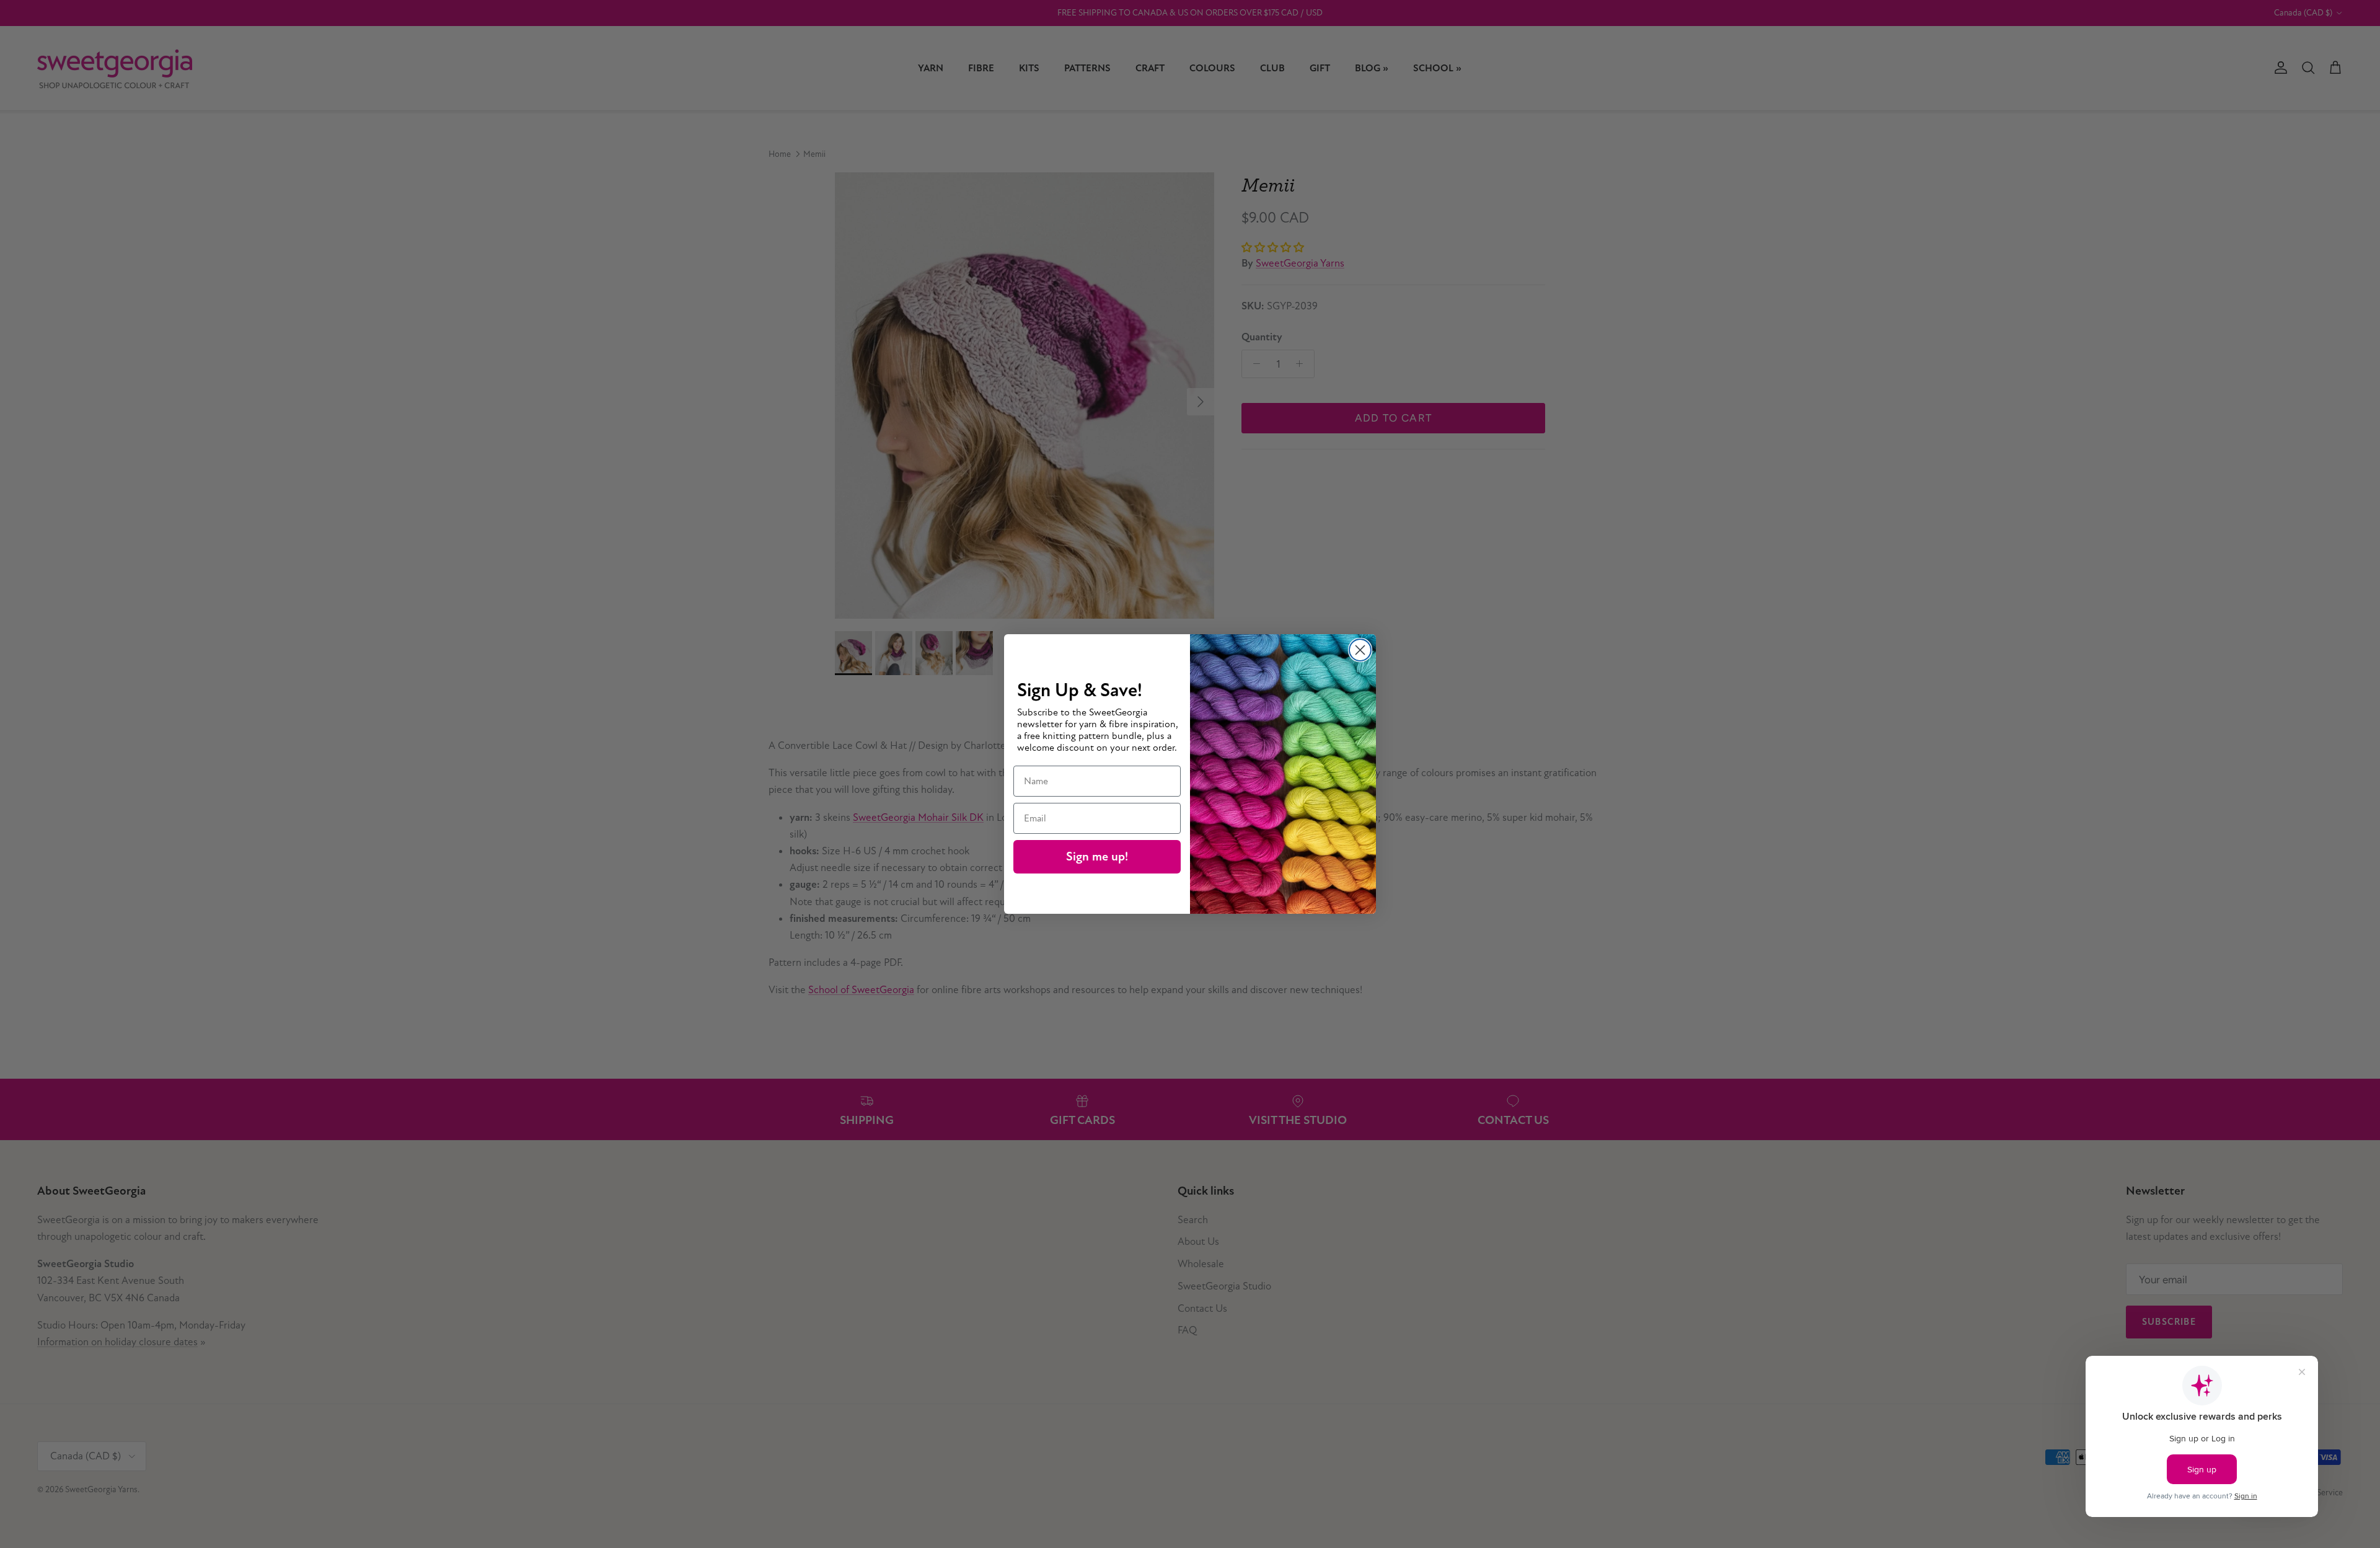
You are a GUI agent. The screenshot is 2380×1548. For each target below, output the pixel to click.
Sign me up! (1097, 856)
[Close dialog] (1360, 650)
